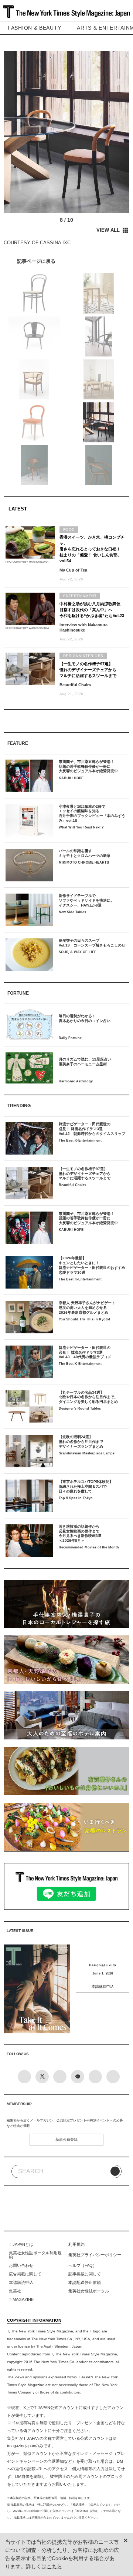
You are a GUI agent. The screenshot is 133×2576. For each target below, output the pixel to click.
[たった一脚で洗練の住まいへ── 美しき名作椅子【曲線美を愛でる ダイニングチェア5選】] (66, 261)
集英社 (15, 2291)
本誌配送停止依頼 (85, 2282)
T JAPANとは (21, 2244)
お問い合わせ (21, 2265)
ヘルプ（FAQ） (83, 2265)
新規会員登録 (66, 2139)
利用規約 (76, 2244)
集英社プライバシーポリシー (95, 2255)
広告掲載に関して (25, 2274)
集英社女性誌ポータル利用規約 (35, 2255)
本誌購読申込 (103, 1987)
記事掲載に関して (85, 2274)
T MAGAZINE (21, 2299)
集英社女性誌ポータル (89, 2291)
